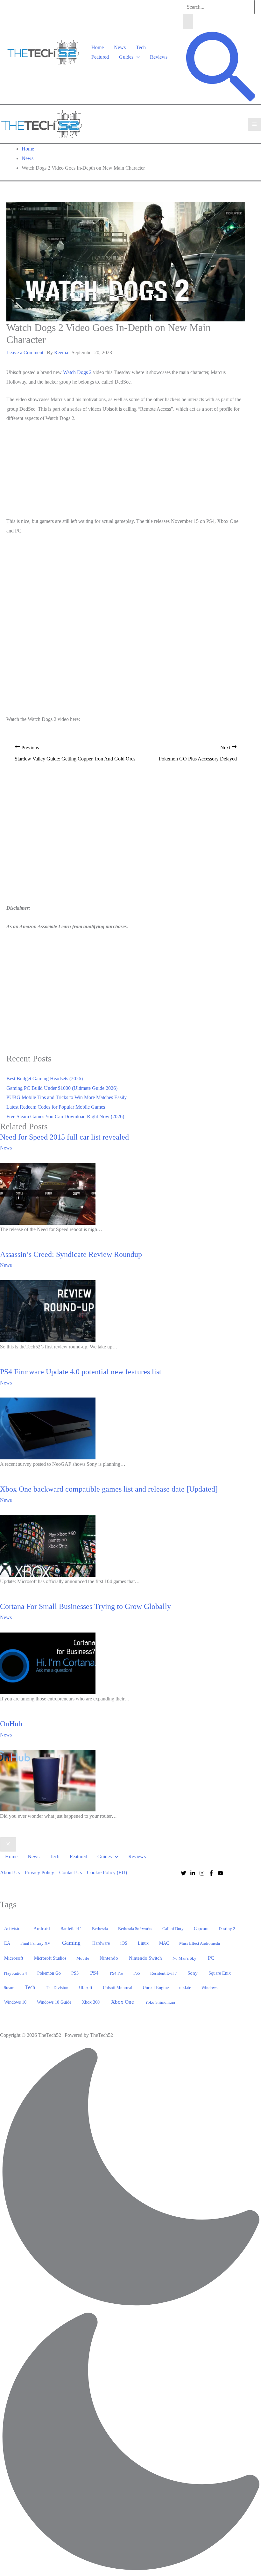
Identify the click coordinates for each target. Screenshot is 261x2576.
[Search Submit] (188, 22)
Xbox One (123, 2002)
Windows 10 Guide (54, 2002)
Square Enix (220, 1973)
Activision (13, 1928)
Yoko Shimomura (160, 2002)
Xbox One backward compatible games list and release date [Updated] (109, 1489)
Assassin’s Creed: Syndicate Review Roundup (71, 1254)
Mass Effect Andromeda (200, 1943)
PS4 (94, 1973)
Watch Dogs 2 (77, 372)
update (185, 1987)
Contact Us (71, 1872)
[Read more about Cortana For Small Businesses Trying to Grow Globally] (48, 1663)
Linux (143, 1943)
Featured (100, 57)
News (120, 47)
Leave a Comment (25, 352)
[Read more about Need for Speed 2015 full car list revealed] (48, 1193)
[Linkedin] (193, 1873)
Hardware (101, 1943)
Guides (126, 57)
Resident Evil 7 (164, 1973)
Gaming (71, 1943)
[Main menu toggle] (254, 124)
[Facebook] (211, 1873)
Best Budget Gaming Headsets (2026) (45, 1079)
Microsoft (14, 1958)
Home (98, 47)
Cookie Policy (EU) (107, 1872)
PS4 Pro (116, 1973)
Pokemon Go (49, 1973)
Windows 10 (15, 2002)
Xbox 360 (91, 2002)
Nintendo (109, 1958)
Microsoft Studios (50, 1958)
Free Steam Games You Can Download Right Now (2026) (65, 1116)
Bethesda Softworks (135, 1929)
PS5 (137, 1973)
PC (211, 1958)
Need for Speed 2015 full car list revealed (64, 1137)
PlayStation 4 (15, 1973)
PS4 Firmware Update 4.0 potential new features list (81, 1372)
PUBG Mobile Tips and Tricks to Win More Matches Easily (67, 1097)
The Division (57, 1988)
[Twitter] (183, 1873)
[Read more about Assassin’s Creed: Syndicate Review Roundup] (48, 1311)
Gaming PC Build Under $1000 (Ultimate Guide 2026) (62, 1088)
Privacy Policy (39, 1872)
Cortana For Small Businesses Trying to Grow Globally (85, 1606)
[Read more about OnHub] (48, 1780)
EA (7, 1943)
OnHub (11, 1724)
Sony (193, 1973)
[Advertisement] (126, 471)
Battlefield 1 (71, 1929)
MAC (164, 1943)
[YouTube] (220, 1873)
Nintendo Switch (145, 1958)
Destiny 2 (227, 1929)
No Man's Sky (184, 1958)
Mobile (83, 1958)
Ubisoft (86, 1987)
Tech (141, 47)
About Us (10, 1872)
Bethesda (100, 1929)
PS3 (75, 1973)
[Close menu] (8, 1845)
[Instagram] (202, 1873)
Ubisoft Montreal (118, 1988)
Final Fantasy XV (35, 1943)
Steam (9, 1988)
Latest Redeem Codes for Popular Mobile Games (56, 1107)
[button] (137, 57)
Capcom (201, 1929)
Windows (209, 1988)
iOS (124, 1943)
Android (42, 1928)
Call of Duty (173, 1929)
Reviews (159, 57)
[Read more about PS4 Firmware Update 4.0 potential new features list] (48, 1428)
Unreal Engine (156, 1988)
